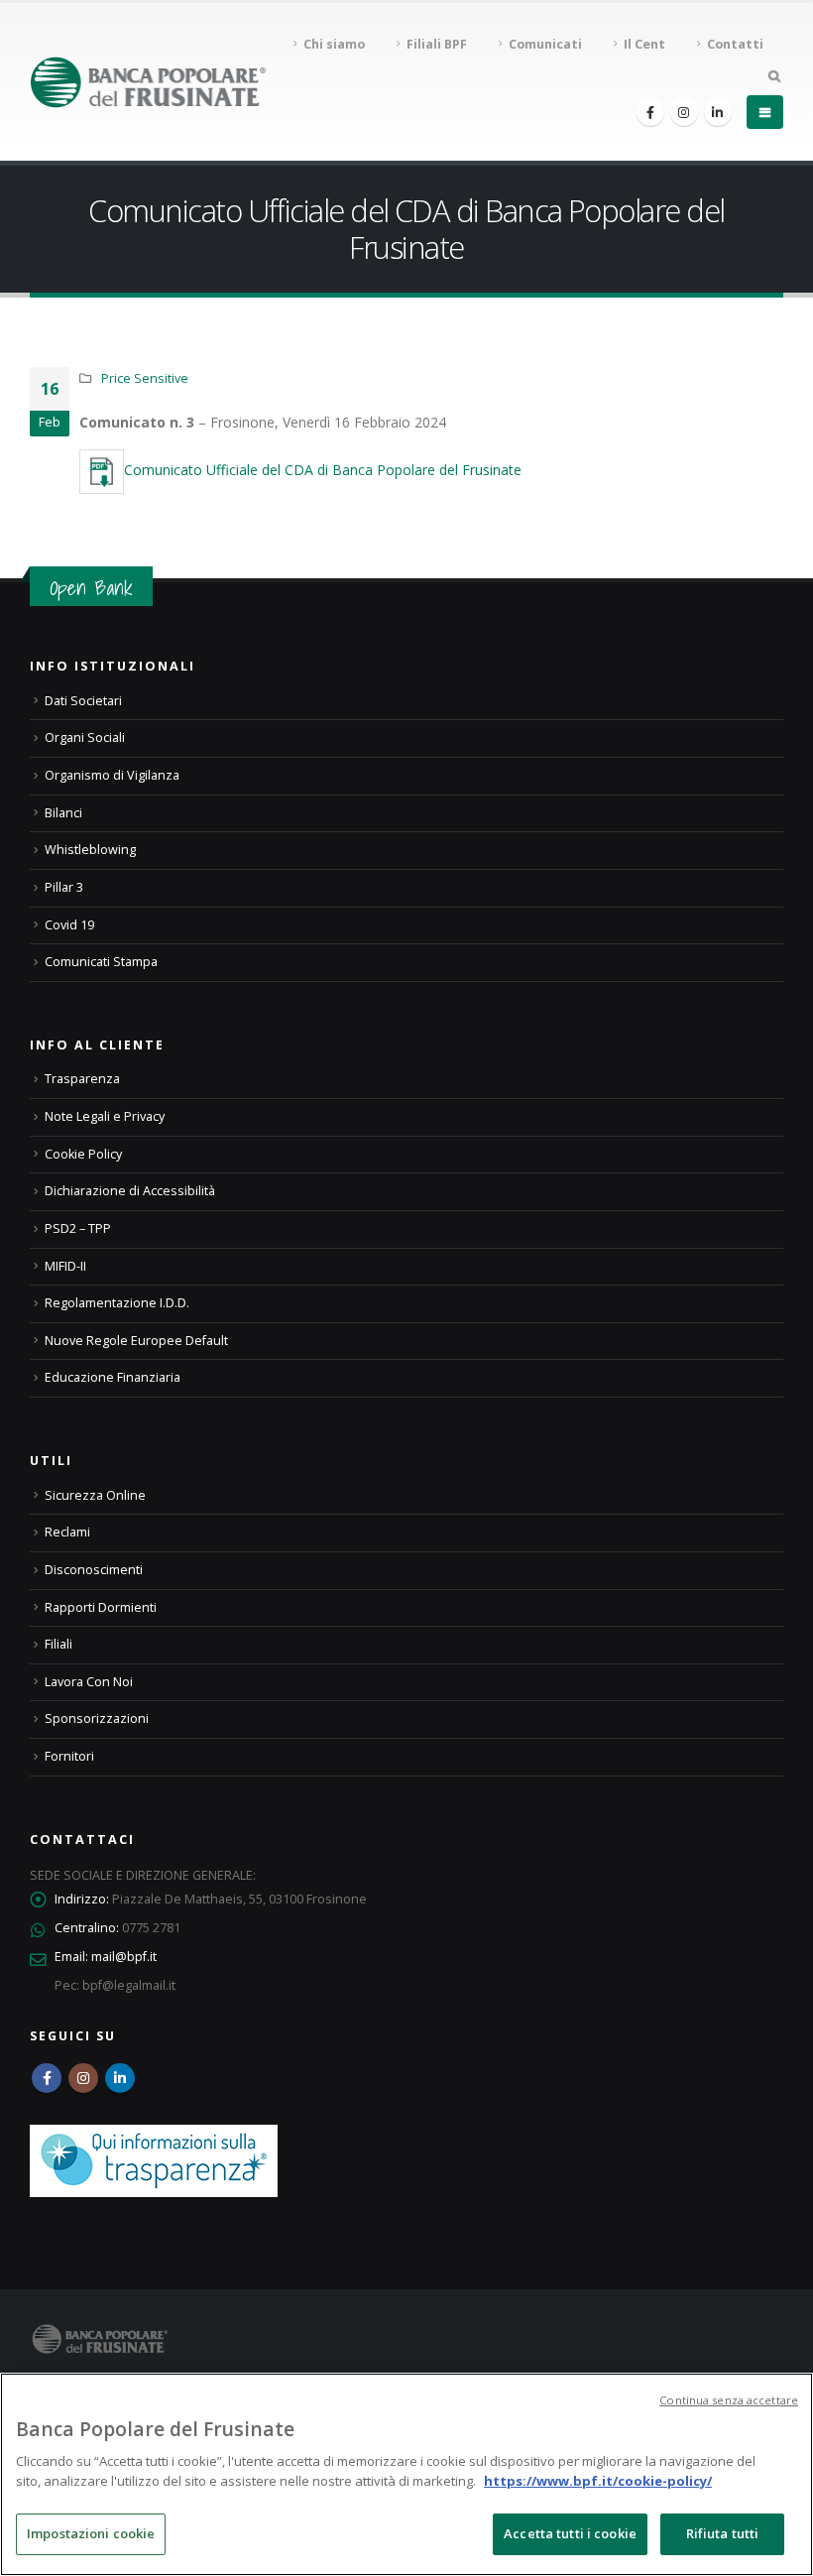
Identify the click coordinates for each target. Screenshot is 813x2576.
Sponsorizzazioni (97, 1718)
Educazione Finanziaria (113, 1377)
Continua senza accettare (729, 2400)
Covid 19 (69, 925)
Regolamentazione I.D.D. (117, 1303)
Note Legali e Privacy (105, 1116)
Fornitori (69, 1756)
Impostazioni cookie (91, 2533)
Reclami (67, 1532)
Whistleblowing (90, 850)
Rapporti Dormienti (101, 1607)
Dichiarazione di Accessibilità (130, 1191)
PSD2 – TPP (78, 1228)
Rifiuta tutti (723, 2533)
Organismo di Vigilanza (112, 775)
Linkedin (120, 2078)
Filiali (58, 1644)
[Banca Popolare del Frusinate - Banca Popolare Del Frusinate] (148, 82)
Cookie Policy (83, 1154)
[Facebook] (650, 112)
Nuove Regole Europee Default (136, 1341)
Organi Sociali (85, 737)
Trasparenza (82, 1079)
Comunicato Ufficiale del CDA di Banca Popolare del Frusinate (323, 470)
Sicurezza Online (95, 1495)
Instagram (83, 2078)
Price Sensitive (145, 378)
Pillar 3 (64, 887)
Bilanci (63, 813)
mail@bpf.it (124, 1957)
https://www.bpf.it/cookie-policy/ (598, 2481)
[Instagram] (684, 112)
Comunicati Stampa (101, 962)
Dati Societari (83, 701)
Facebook (47, 2078)
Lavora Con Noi (89, 1682)
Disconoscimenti (94, 1570)
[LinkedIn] (718, 112)
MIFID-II (65, 1266)
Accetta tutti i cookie (570, 2533)
